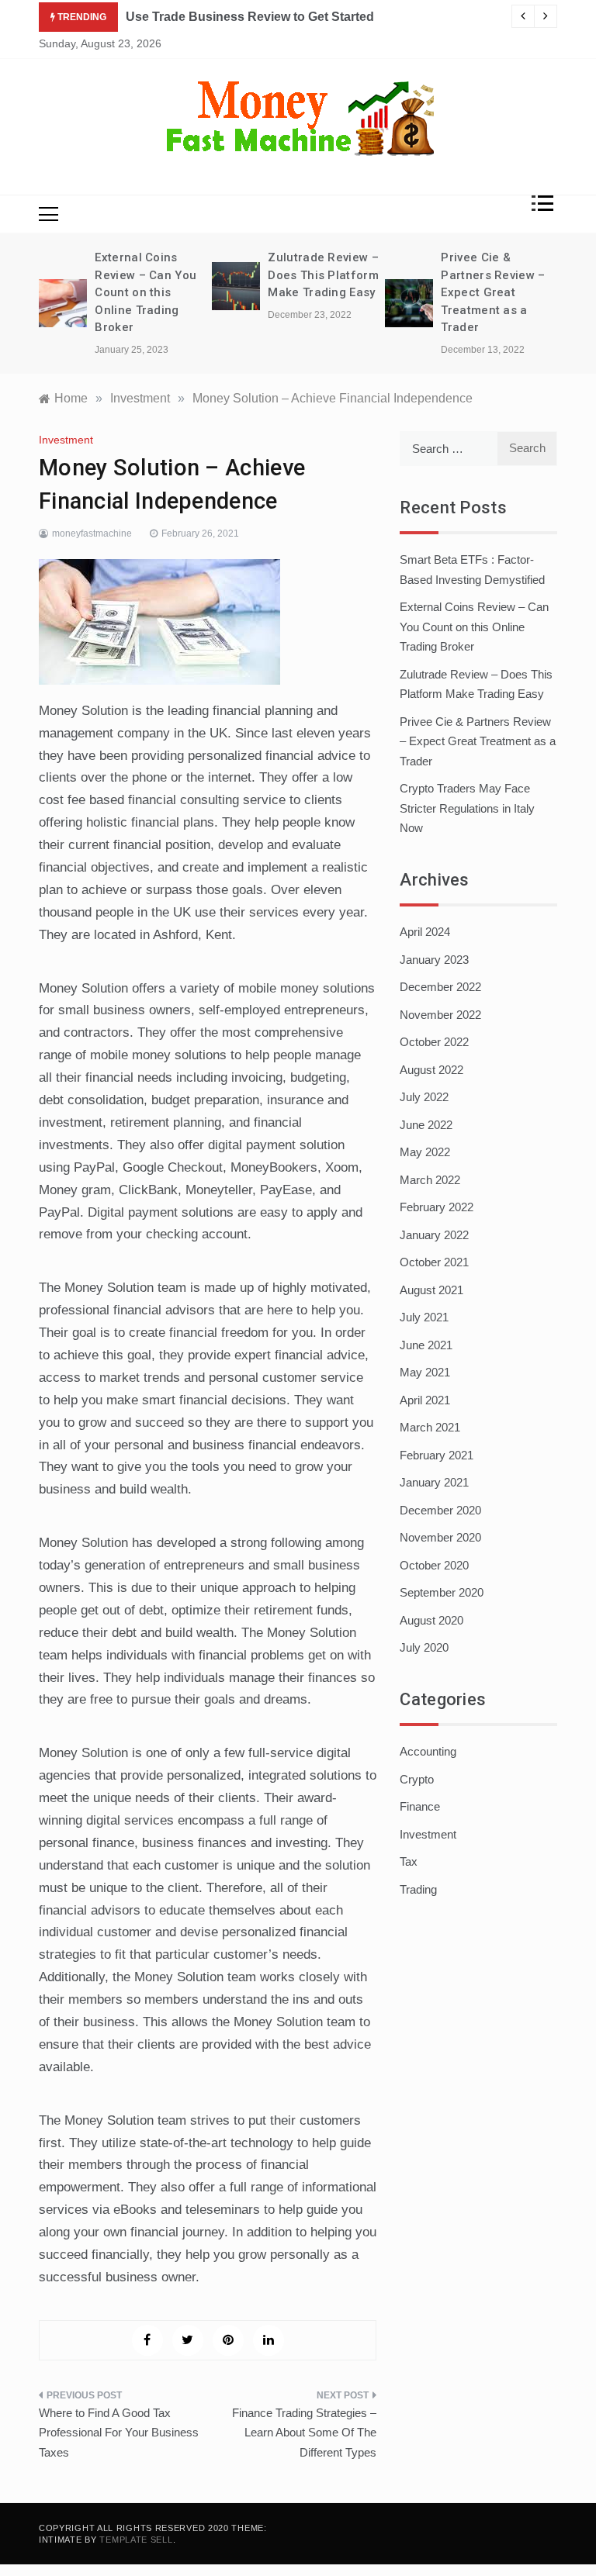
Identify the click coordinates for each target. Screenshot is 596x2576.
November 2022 (440, 1015)
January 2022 (434, 1235)
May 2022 (425, 1152)
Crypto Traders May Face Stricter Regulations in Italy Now (467, 808)
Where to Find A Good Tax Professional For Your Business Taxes (119, 2433)
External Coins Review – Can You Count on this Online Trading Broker (146, 292)
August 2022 (431, 1070)
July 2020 (424, 1647)
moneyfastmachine (92, 534)
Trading (418, 1889)
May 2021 (425, 1372)
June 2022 (426, 1125)
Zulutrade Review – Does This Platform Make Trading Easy (323, 275)
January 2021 (434, 1482)
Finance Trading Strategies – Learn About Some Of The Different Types (304, 2433)
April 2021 (425, 1400)
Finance (420, 1806)
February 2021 (437, 1455)
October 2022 (434, 1042)
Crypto (417, 1779)
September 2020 (442, 1592)
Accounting (428, 1751)
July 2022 (424, 1097)
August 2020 (431, 1620)
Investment (66, 440)
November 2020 (440, 1537)
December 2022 (440, 987)
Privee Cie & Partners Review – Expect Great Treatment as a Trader (493, 292)
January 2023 (434, 960)
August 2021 (431, 1290)
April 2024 (425, 932)
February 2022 (437, 1207)
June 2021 (426, 1345)
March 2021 (430, 1427)
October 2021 (434, 1262)
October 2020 (434, 1565)
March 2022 (430, 1180)
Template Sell (136, 2540)
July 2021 (424, 1317)
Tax (409, 1861)
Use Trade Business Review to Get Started (250, 17)
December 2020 (440, 1510)
